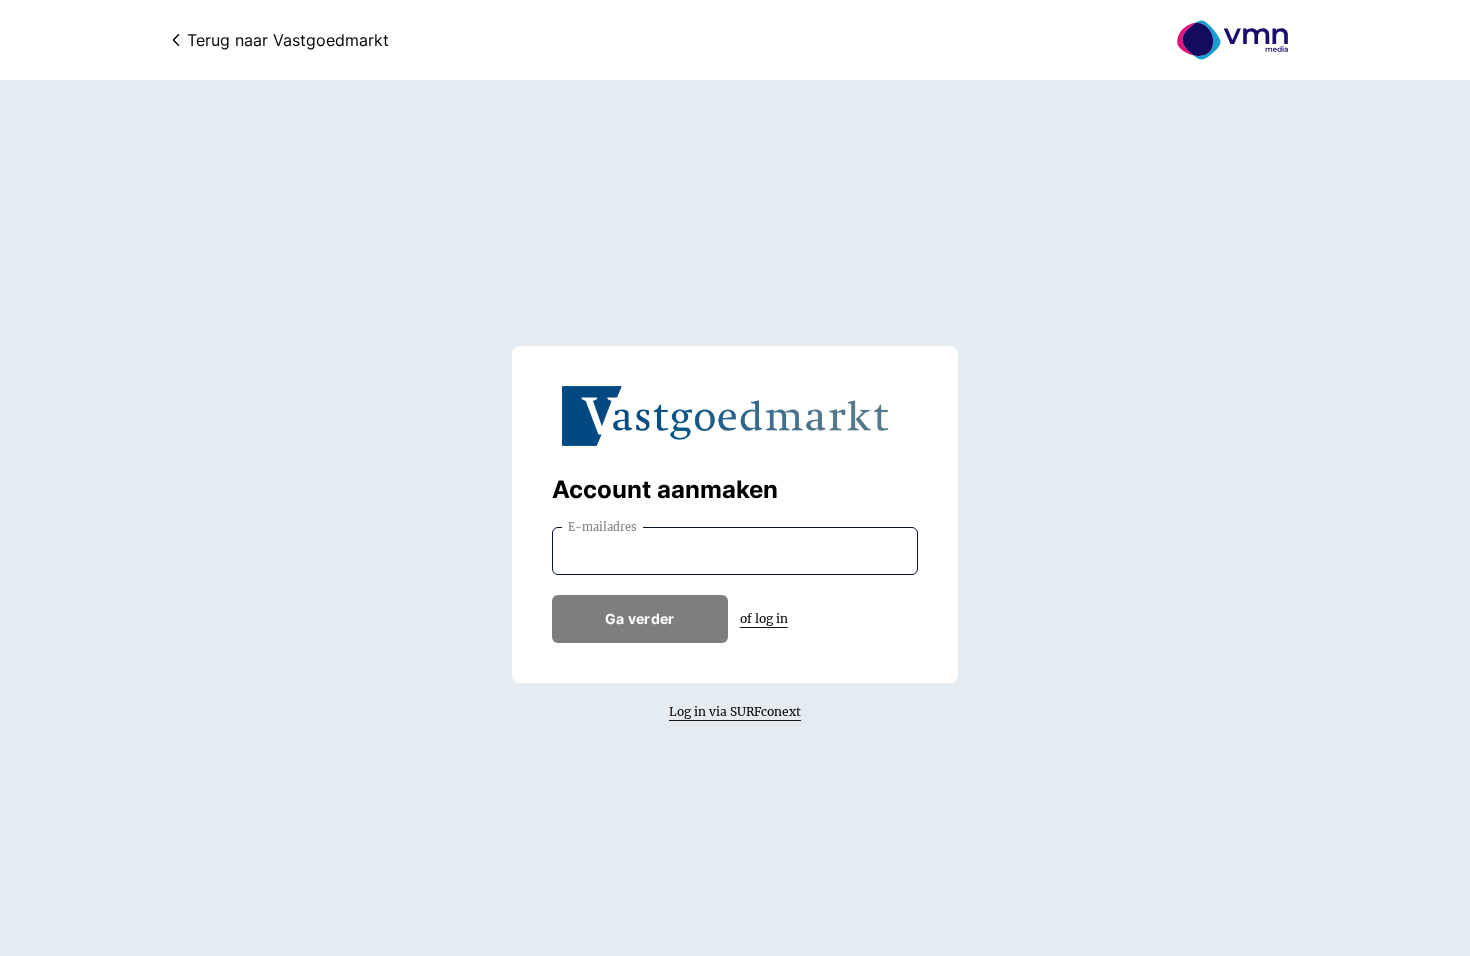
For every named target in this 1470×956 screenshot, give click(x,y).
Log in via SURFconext (735, 711)
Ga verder (640, 618)
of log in (764, 618)
